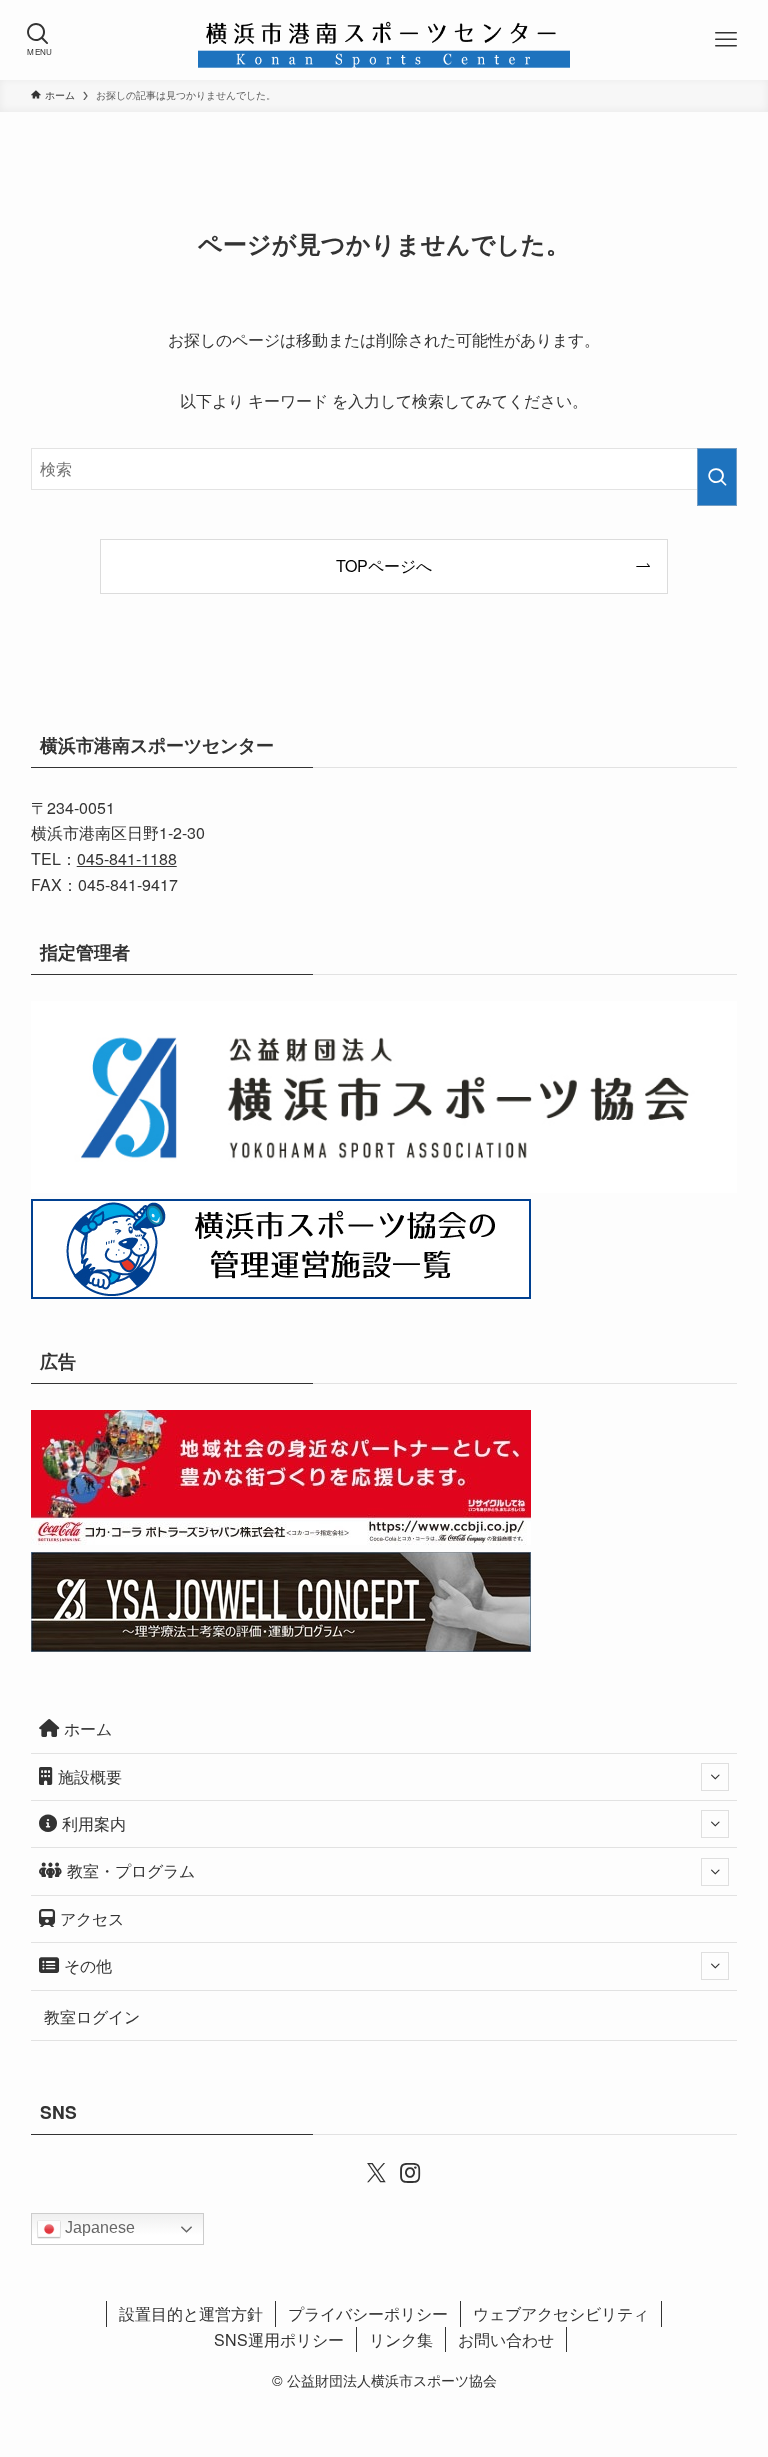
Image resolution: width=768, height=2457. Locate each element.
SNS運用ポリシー (279, 2339)
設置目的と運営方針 (191, 2313)
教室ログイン (92, 2016)
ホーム (88, 1728)
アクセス (92, 1918)
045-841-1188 (127, 858)
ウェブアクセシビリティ (561, 2313)
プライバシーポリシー (368, 2313)
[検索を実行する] (717, 477)
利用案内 (94, 1823)
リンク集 (401, 2339)
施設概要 (90, 1776)
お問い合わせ (506, 2339)
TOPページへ (384, 565)
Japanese (98, 2227)
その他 (88, 1965)
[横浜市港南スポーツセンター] (384, 40)
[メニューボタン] (728, 40)
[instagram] (401, 2171)
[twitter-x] (367, 2171)
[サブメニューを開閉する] (715, 1777)
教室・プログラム (131, 1870)
